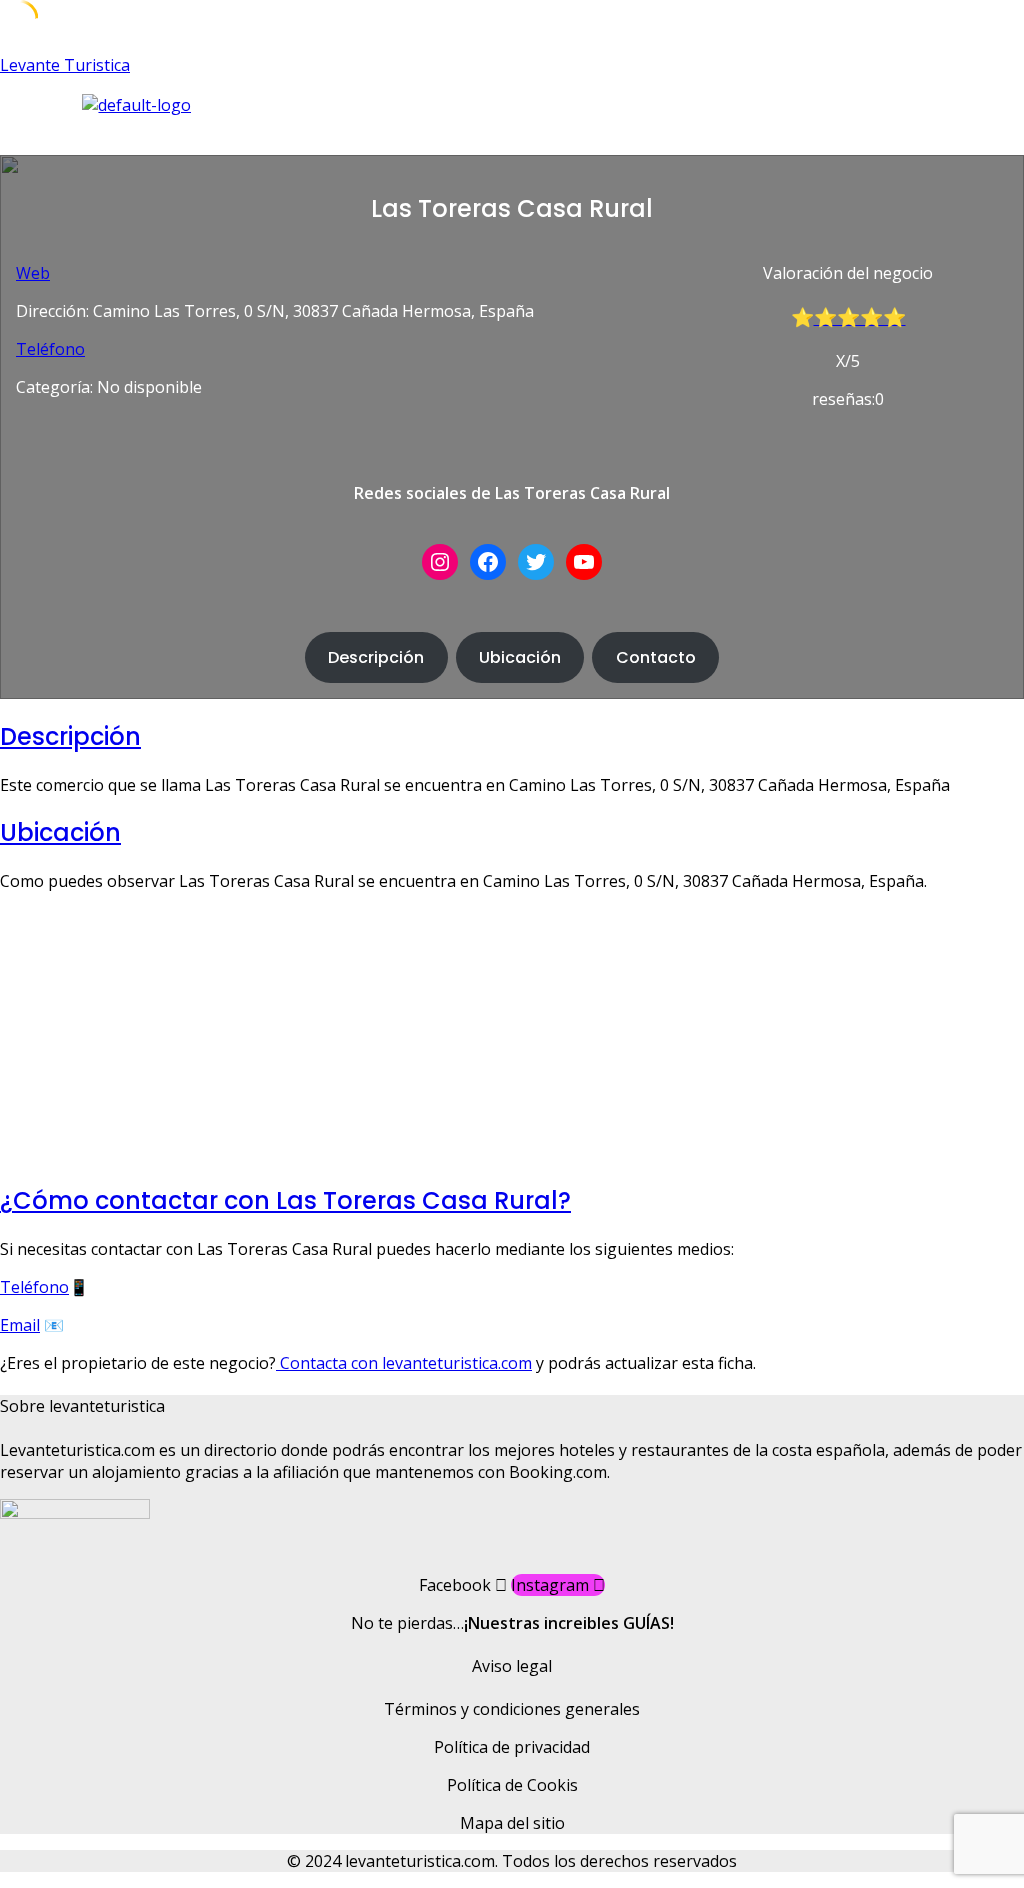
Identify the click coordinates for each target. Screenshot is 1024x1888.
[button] (375, 135)
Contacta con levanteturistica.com (404, 1363)
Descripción (376, 657)
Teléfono (50, 349)
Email (20, 1325)
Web (33, 273)
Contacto (656, 657)
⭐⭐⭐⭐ (860, 317)
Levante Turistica (65, 65)
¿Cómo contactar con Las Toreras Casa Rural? (285, 1200)
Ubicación (520, 657)
